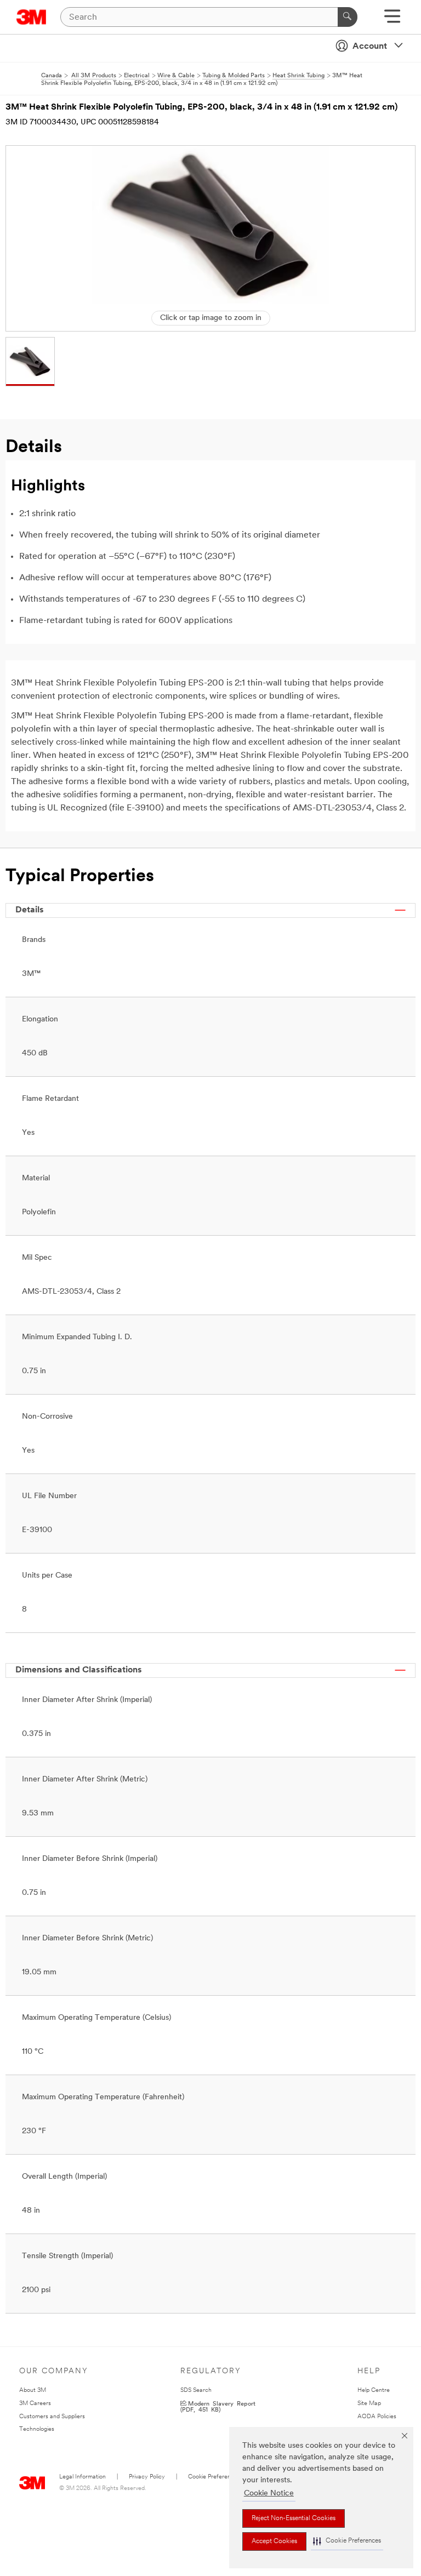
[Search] (348, 17)
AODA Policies (377, 2417)
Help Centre (374, 2391)
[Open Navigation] (392, 20)
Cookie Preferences (214, 2477)
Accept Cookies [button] (274, 2541)
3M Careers (35, 2404)
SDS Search (196, 2391)
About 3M (33, 2391)
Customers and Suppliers (52, 2417)
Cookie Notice (269, 2494)
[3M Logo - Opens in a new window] (32, 17)
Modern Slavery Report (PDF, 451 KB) (218, 2406)
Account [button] (370, 47)
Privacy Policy (147, 2477)
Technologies (37, 2429)
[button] (347, 2541)
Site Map (369, 2404)
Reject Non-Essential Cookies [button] (294, 2518)
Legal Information (83, 2477)
